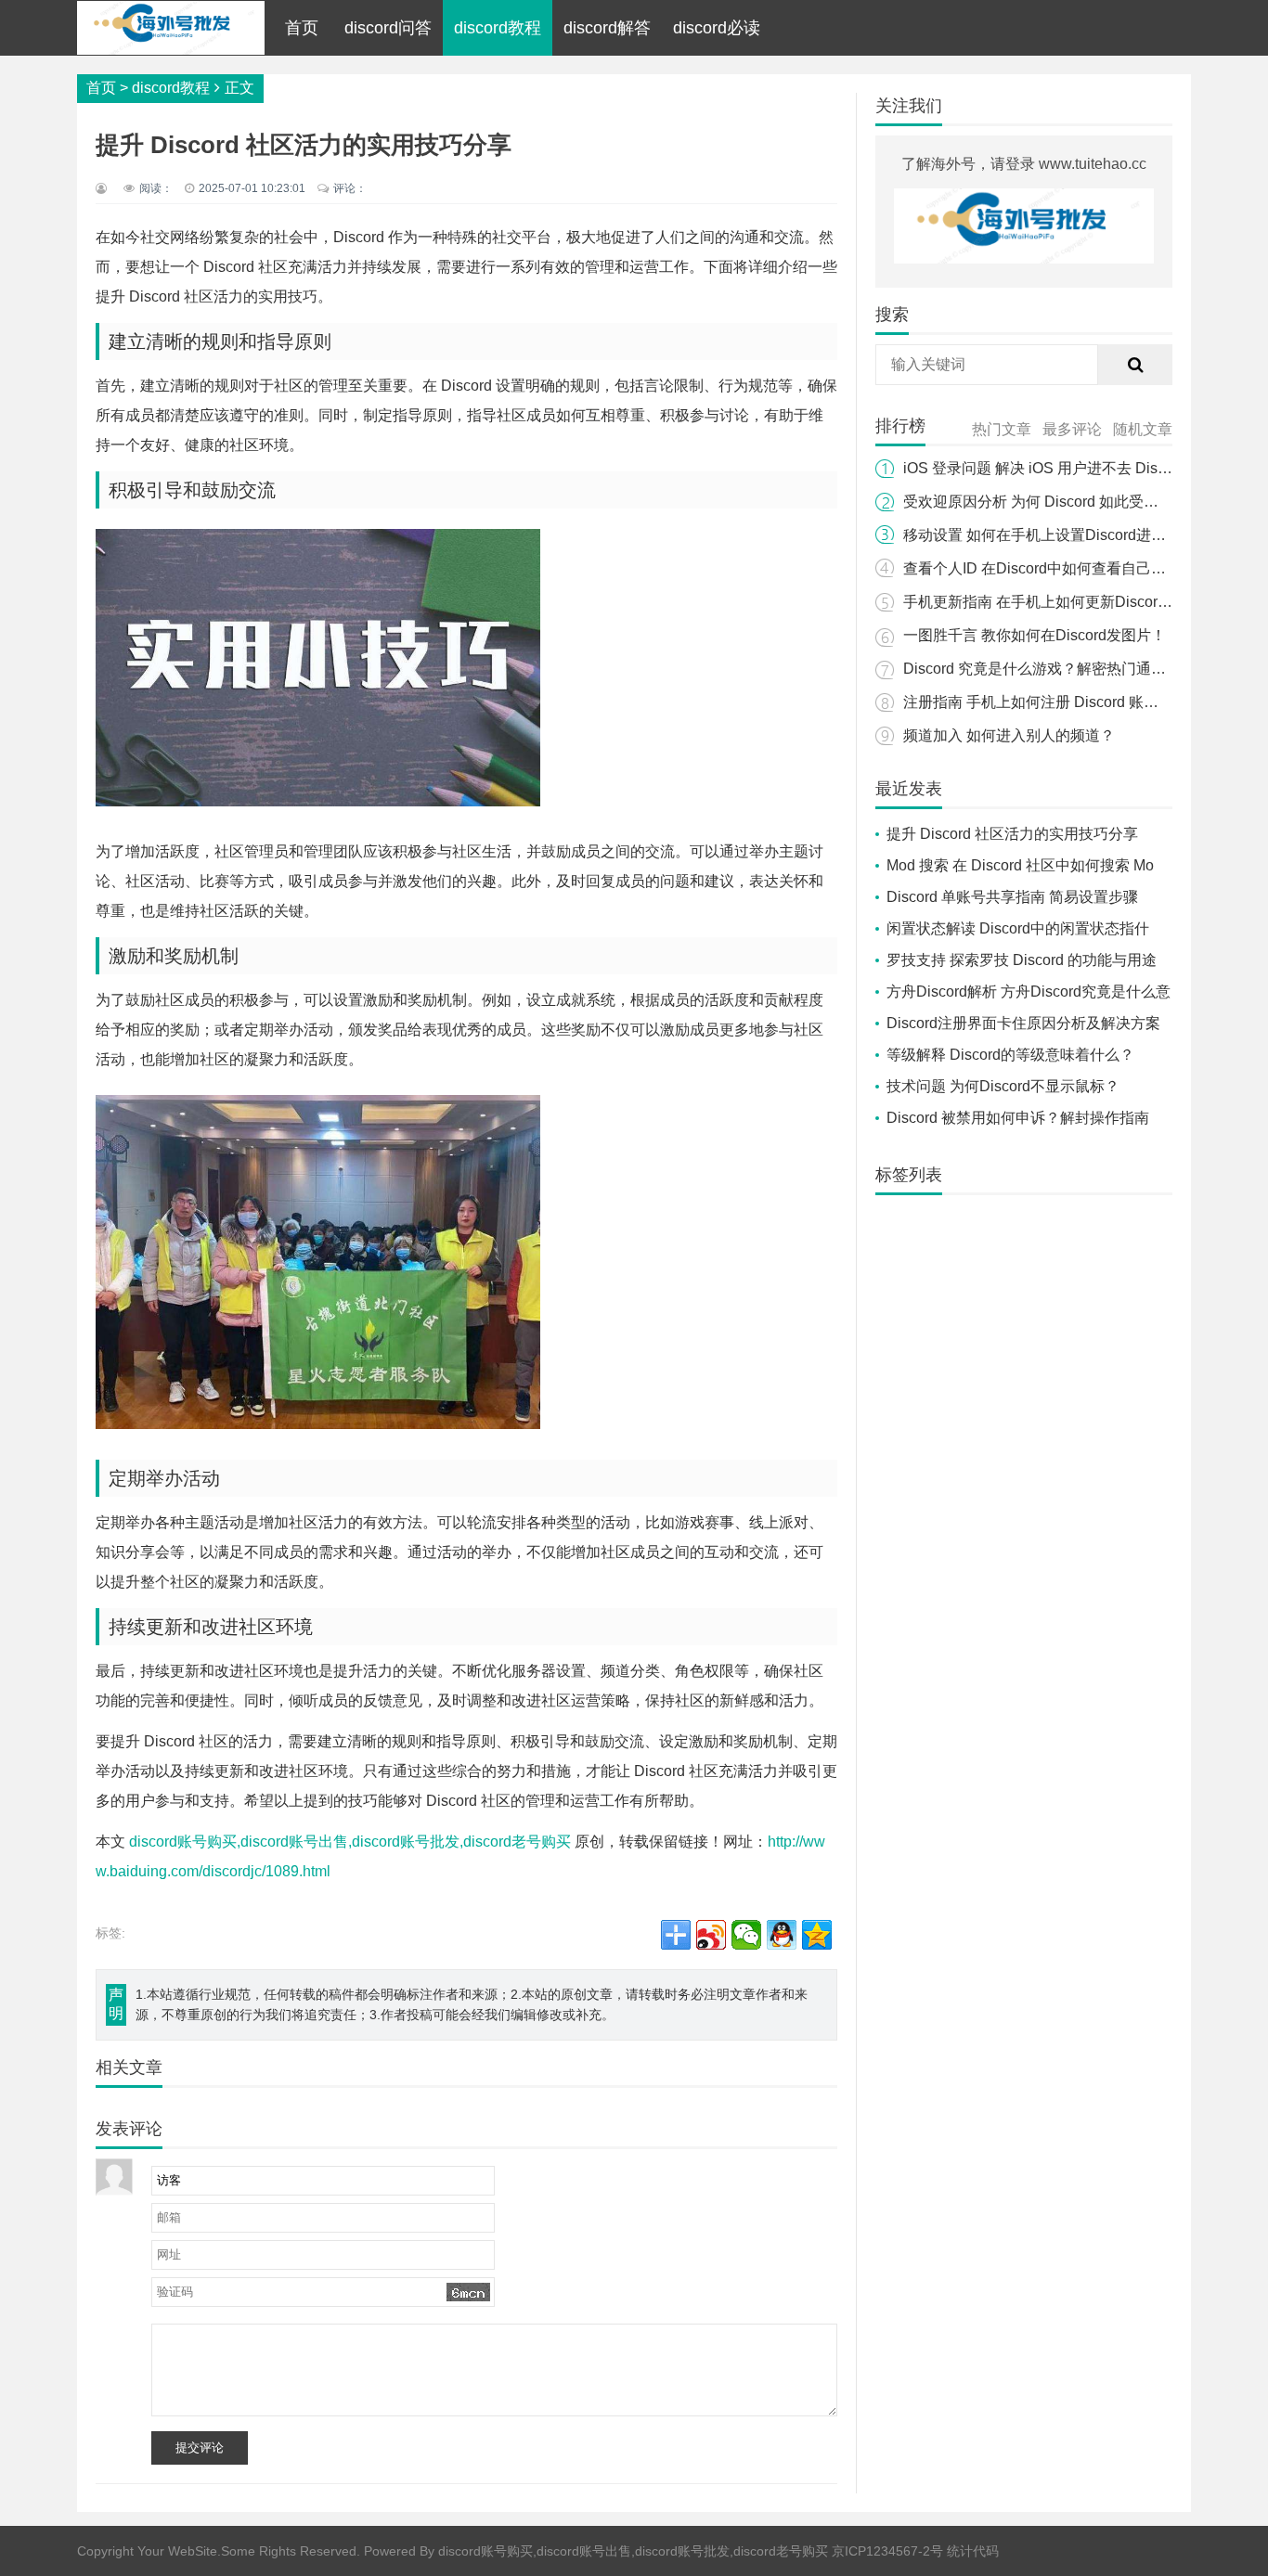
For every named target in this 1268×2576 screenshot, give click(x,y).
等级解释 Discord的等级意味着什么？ (1010, 1055)
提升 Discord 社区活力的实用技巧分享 (1012, 834)
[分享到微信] (746, 1935)
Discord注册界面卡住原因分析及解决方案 (1023, 1023)
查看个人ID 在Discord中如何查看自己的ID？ (1049, 568)
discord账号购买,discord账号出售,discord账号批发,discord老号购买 (350, 1842)
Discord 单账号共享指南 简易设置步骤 (1012, 897)
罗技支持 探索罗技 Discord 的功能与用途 (1022, 960)
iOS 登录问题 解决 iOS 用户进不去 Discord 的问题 (1069, 468)
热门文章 (1002, 429)
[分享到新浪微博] (711, 1935)
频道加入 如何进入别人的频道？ (1009, 735)
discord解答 (607, 28)
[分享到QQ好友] (782, 1935)
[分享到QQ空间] (817, 1935)
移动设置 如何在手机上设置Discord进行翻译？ (1057, 535)
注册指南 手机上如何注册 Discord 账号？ (1038, 702)
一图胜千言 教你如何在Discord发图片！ (1035, 635)
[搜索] (1135, 365)
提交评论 (200, 2447)
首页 (302, 28)
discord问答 (388, 28)
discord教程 (498, 28)
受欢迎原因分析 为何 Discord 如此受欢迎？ (1046, 502)
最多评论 (1072, 429)
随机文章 (1143, 429)
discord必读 (717, 28)
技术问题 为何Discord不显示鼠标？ (1003, 1086)
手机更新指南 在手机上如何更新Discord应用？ (1057, 602)
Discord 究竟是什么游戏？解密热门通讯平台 (1049, 669)
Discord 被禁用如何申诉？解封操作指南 (1018, 1118)
